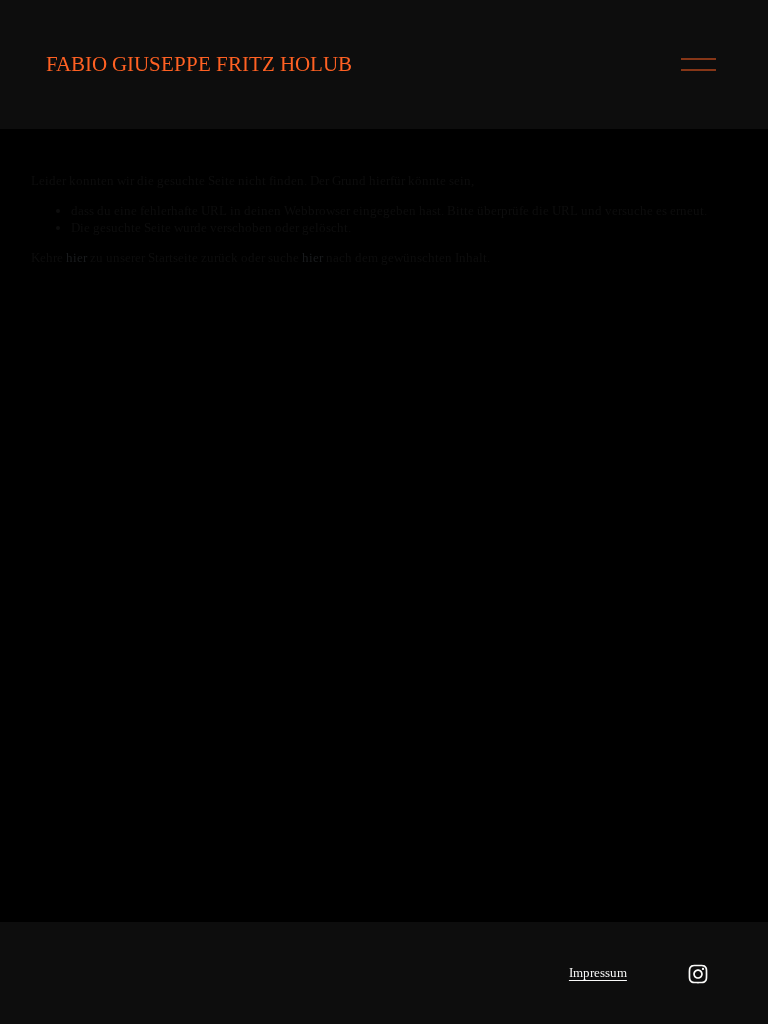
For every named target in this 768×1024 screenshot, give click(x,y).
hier (76, 257)
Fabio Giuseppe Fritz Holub (199, 64)
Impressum (598, 972)
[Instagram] (698, 974)
